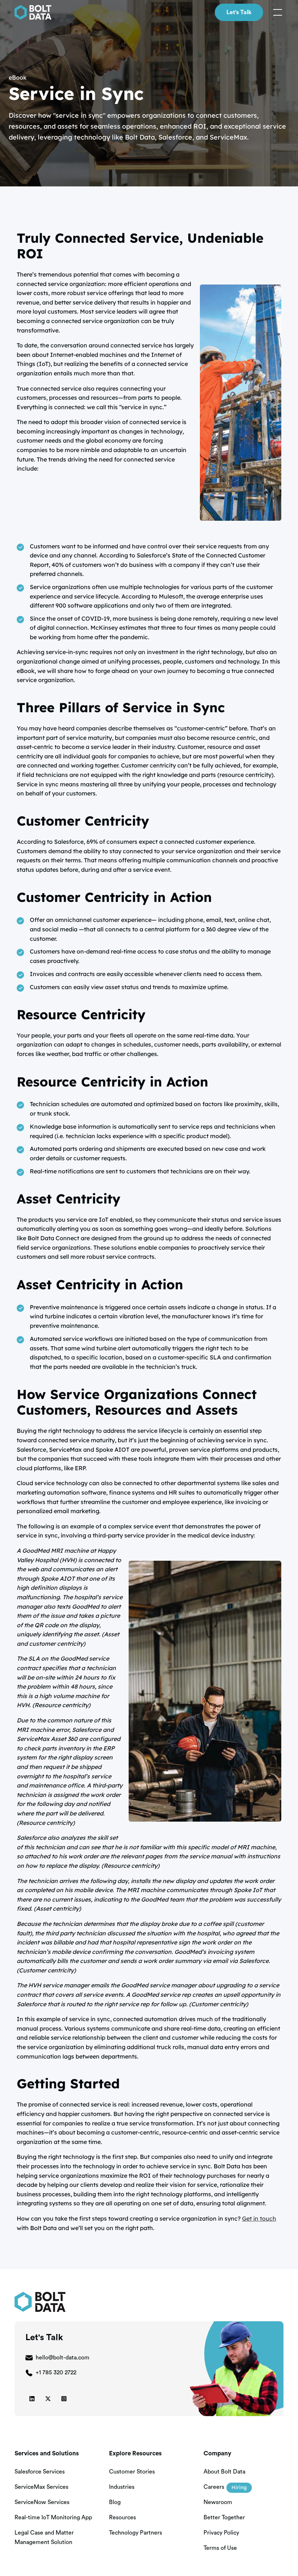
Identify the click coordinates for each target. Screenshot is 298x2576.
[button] (276, 12)
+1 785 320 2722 (56, 2373)
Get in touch (259, 2218)
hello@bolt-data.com (63, 2358)
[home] (33, 12)
